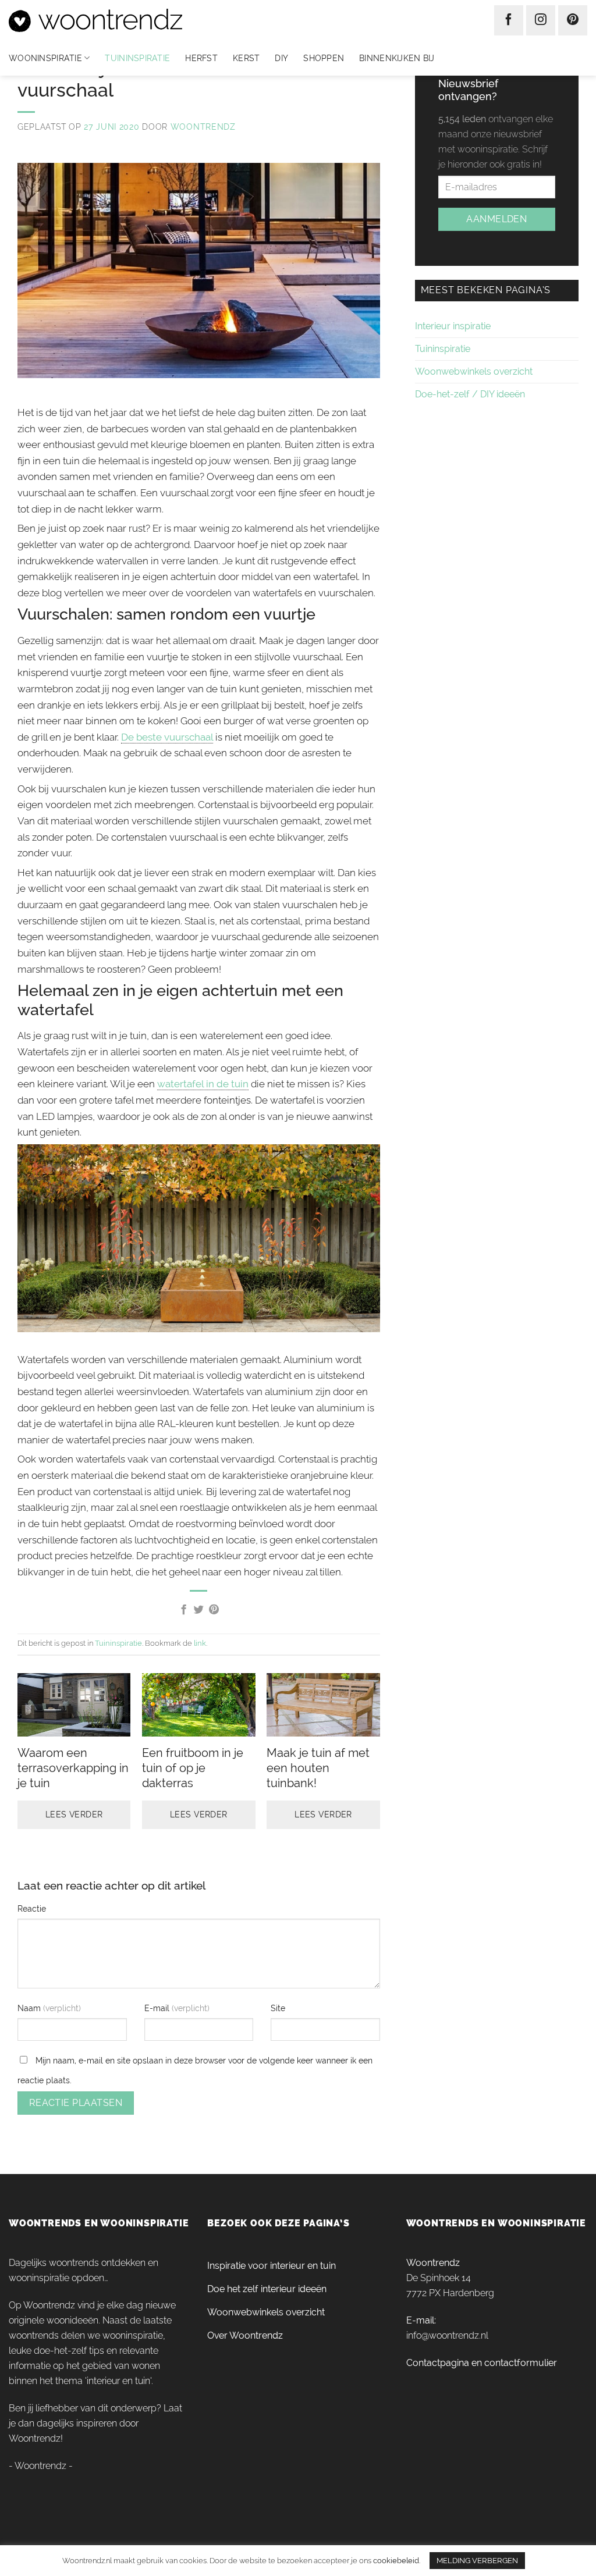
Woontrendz (203, 127)
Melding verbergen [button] (477, 2561)
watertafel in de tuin (203, 1084)
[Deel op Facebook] (184, 1610)
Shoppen (324, 58)
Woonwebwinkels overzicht (474, 371)
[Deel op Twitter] (199, 1610)
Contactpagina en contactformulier (482, 2363)
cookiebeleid (396, 2560)
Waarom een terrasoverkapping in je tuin (73, 1768)
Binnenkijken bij (397, 58)
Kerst (246, 58)
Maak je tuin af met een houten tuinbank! (318, 1768)
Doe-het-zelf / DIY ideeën (470, 394)
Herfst (201, 58)
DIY (281, 58)
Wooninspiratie (45, 58)
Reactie (32, 1908)
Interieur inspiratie (453, 326)
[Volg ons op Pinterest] (573, 20)
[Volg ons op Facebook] (509, 20)
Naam (30, 2008)
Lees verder (74, 1814)
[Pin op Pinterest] (214, 1610)
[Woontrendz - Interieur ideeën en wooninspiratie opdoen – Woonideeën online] (130, 20)
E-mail (158, 2008)
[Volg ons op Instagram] (541, 20)
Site (278, 2008)
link (200, 1643)
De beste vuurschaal (167, 737)
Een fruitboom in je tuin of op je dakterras (193, 1768)
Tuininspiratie (137, 58)
